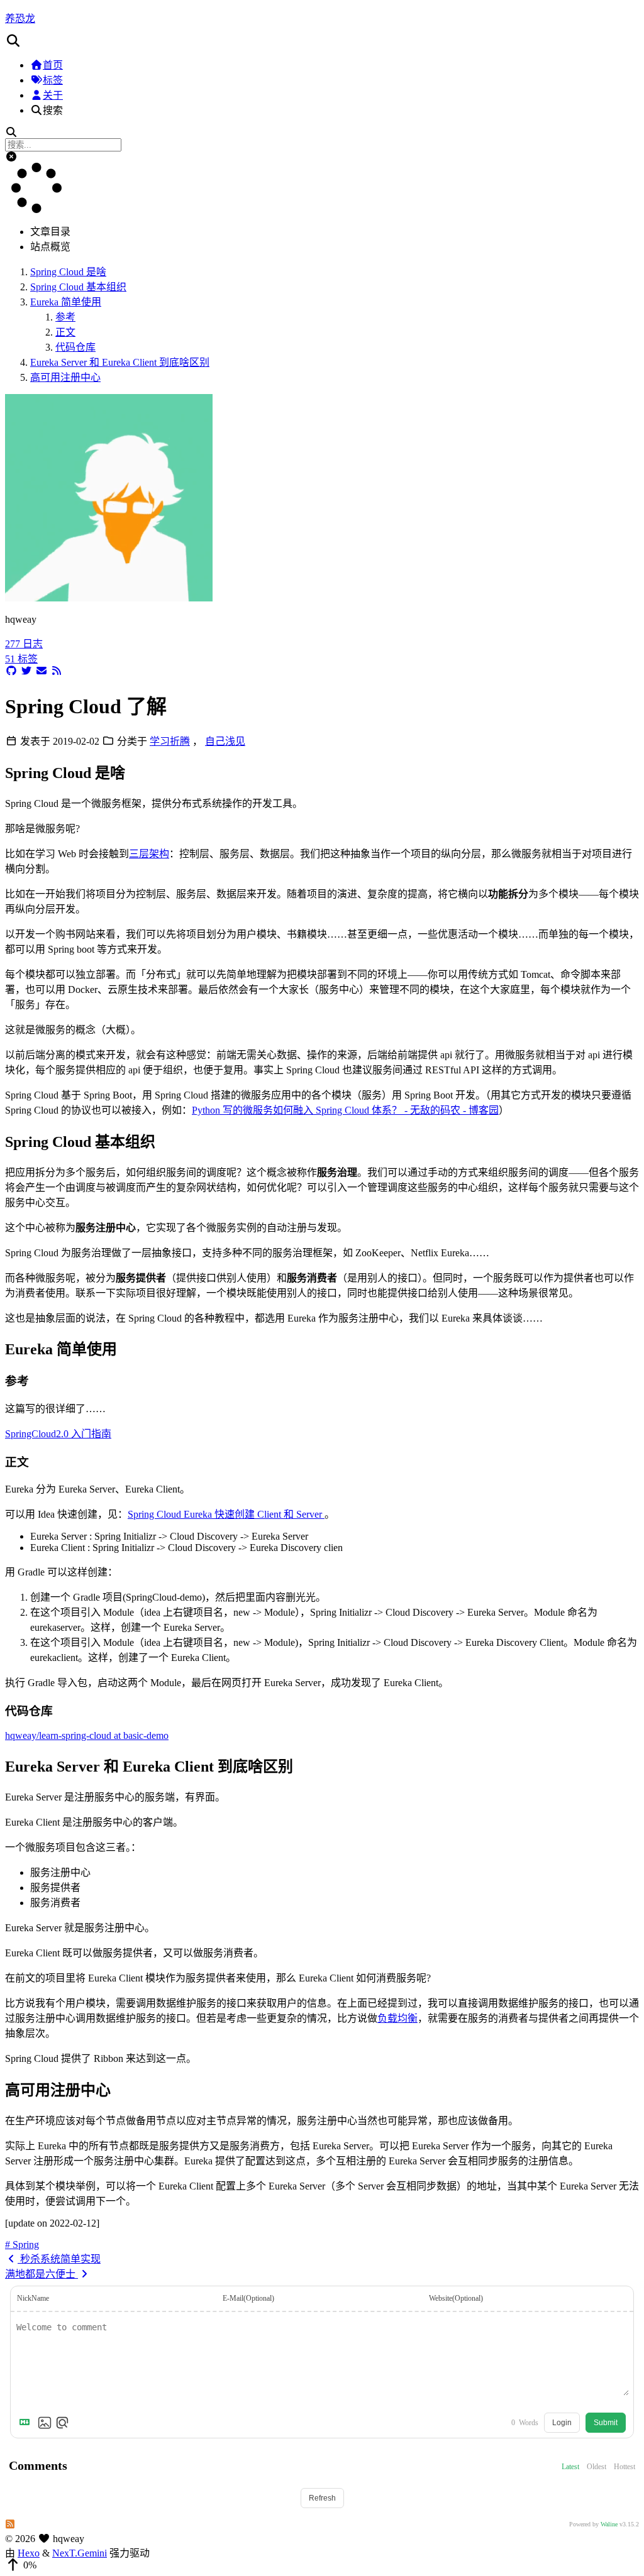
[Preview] (62, 2423)
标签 (53, 80)
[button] (322, 41)
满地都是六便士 (42, 2274)
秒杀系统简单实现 (59, 2259)
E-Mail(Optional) (248, 2298)
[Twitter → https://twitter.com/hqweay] (26, 671)
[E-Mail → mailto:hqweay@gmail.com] (42, 671)
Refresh (322, 2498)
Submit (606, 2423)
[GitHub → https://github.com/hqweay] (11, 671)
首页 (53, 65)
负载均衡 (397, 2018)
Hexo (29, 2553)
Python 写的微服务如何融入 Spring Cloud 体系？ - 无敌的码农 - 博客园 (345, 1110)
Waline (609, 2524)
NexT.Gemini (80, 2553)
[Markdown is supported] (27, 2423)
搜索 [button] (53, 110)
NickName (33, 2298)
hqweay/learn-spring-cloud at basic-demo (87, 1735)
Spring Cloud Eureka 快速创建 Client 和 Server (226, 1514)
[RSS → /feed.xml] (57, 671)
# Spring (22, 2244)
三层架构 (149, 854)
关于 (53, 95)
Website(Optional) (456, 2298)
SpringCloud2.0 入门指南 (58, 1434)
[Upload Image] (45, 2423)
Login (562, 2423)
